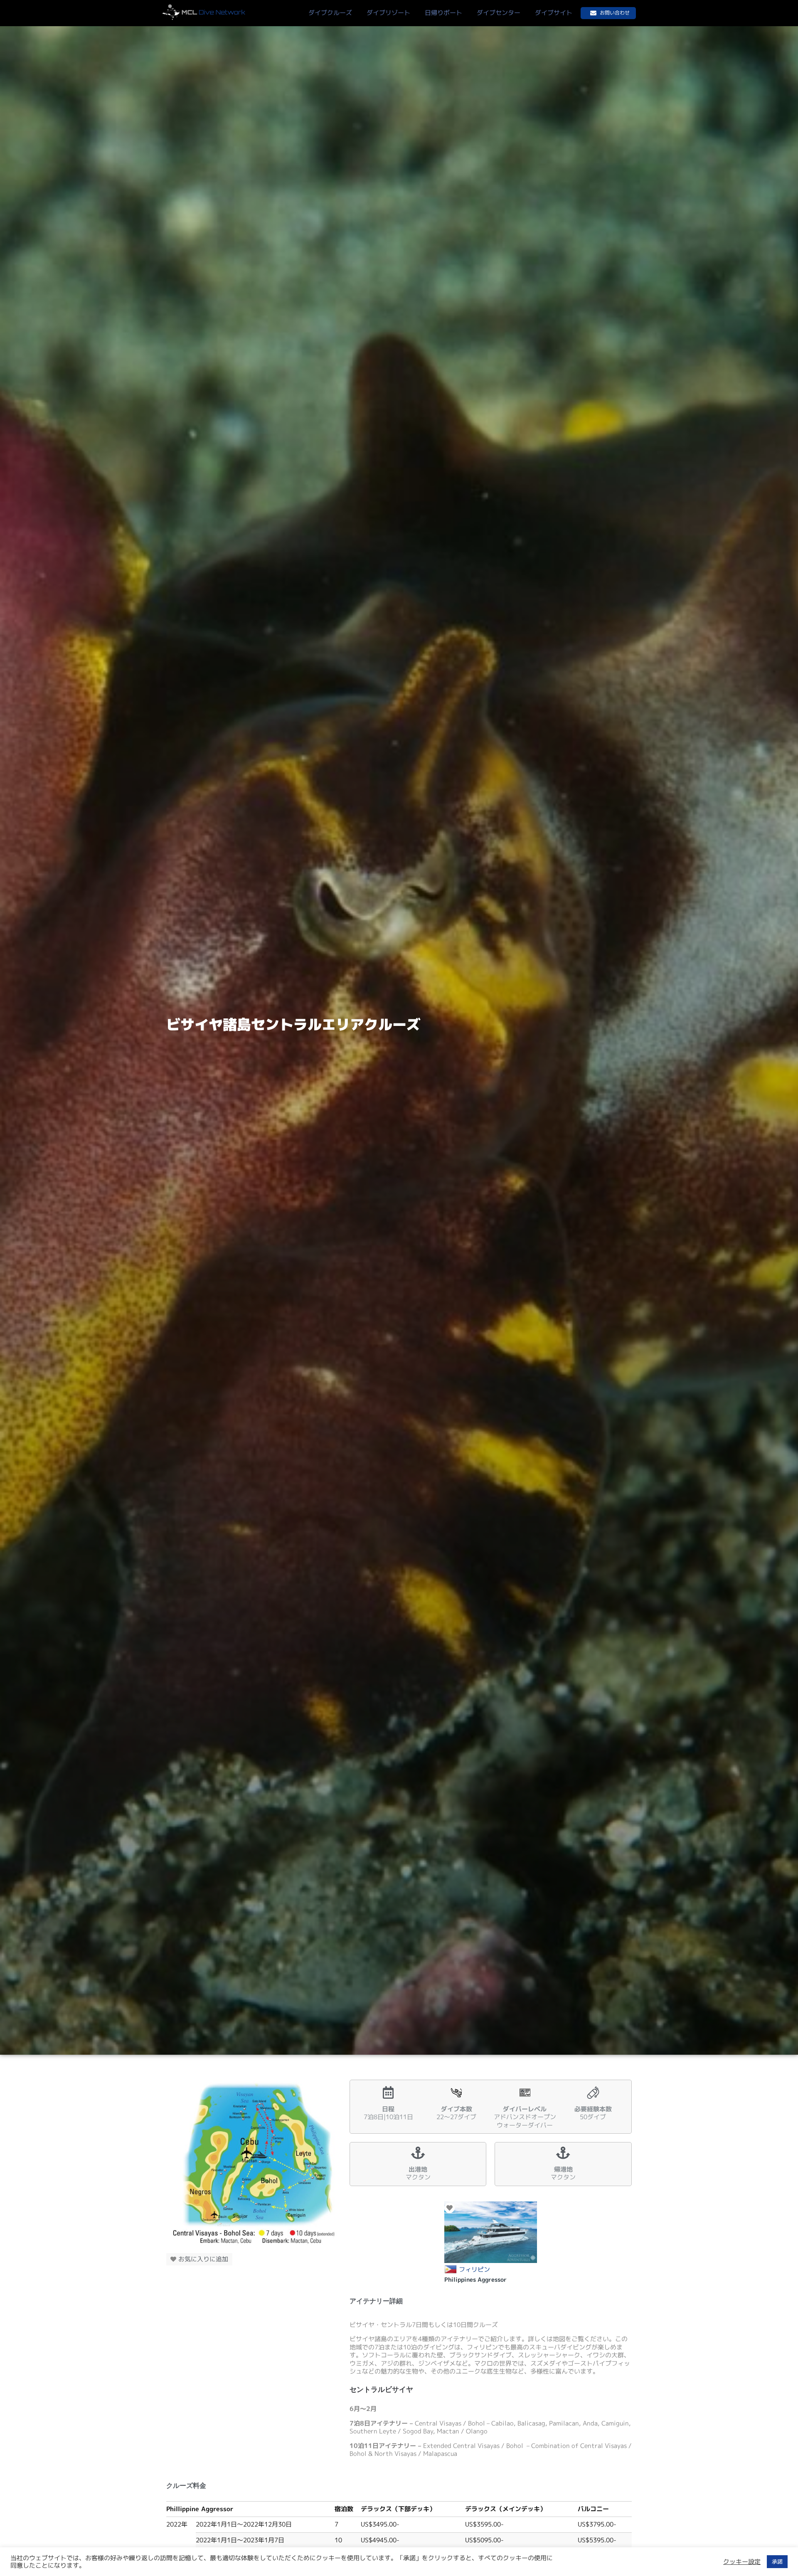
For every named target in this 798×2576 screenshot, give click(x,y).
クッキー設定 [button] (742, 2562)
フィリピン (474, 2270)
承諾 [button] (777, 2561)
